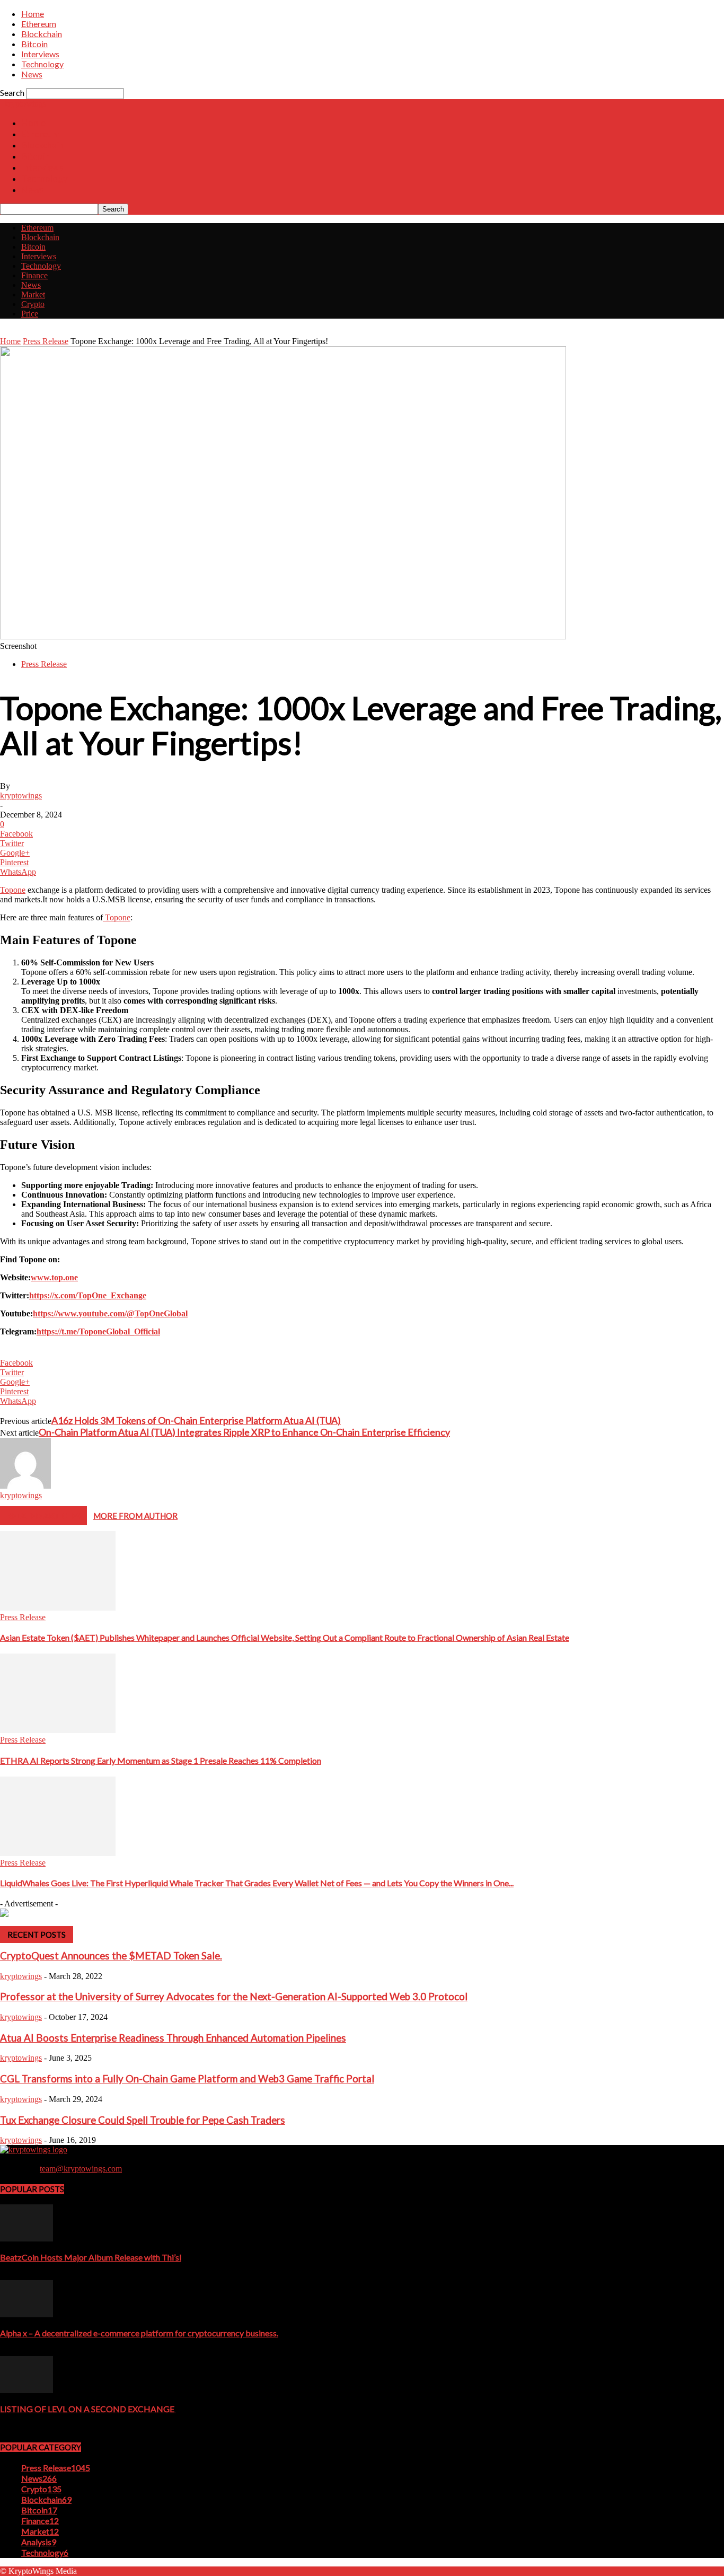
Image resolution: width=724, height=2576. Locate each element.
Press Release (46, 341)
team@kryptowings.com (81, 2169)
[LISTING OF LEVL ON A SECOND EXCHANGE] (27, 2390)
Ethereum (39, 24)
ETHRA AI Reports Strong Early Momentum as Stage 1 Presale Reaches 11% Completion (161, 1760)
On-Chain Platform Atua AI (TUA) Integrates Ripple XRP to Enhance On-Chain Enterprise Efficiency (244, 1432)
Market (33, 294)
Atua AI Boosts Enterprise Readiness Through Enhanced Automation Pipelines (173, 2038)
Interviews (40, 54)
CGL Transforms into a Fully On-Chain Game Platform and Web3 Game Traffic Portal (187, 2079)
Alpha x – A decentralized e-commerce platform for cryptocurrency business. (139, 2333)
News (32, 74)
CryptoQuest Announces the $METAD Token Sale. (111, 1956)
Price (30, 314)
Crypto (33, 304)
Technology (42, 64)
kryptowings (21, 795)
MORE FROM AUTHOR (135, 1516)
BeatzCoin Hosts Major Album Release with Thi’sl (91, 2257)
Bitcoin (34, 44)
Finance (34, 275)
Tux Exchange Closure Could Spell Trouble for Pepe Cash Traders (143, 2120)
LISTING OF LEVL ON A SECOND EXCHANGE (88, 2409)
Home (33, 14)
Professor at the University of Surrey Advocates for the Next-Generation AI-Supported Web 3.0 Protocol (234, 1997)
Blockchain (42, 34)
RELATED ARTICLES (43, 1516)
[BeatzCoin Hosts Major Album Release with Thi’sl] (27, 2239)
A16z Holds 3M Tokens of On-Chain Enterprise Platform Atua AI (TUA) (196, 1420)
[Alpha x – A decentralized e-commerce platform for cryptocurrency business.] (27, 2314)
